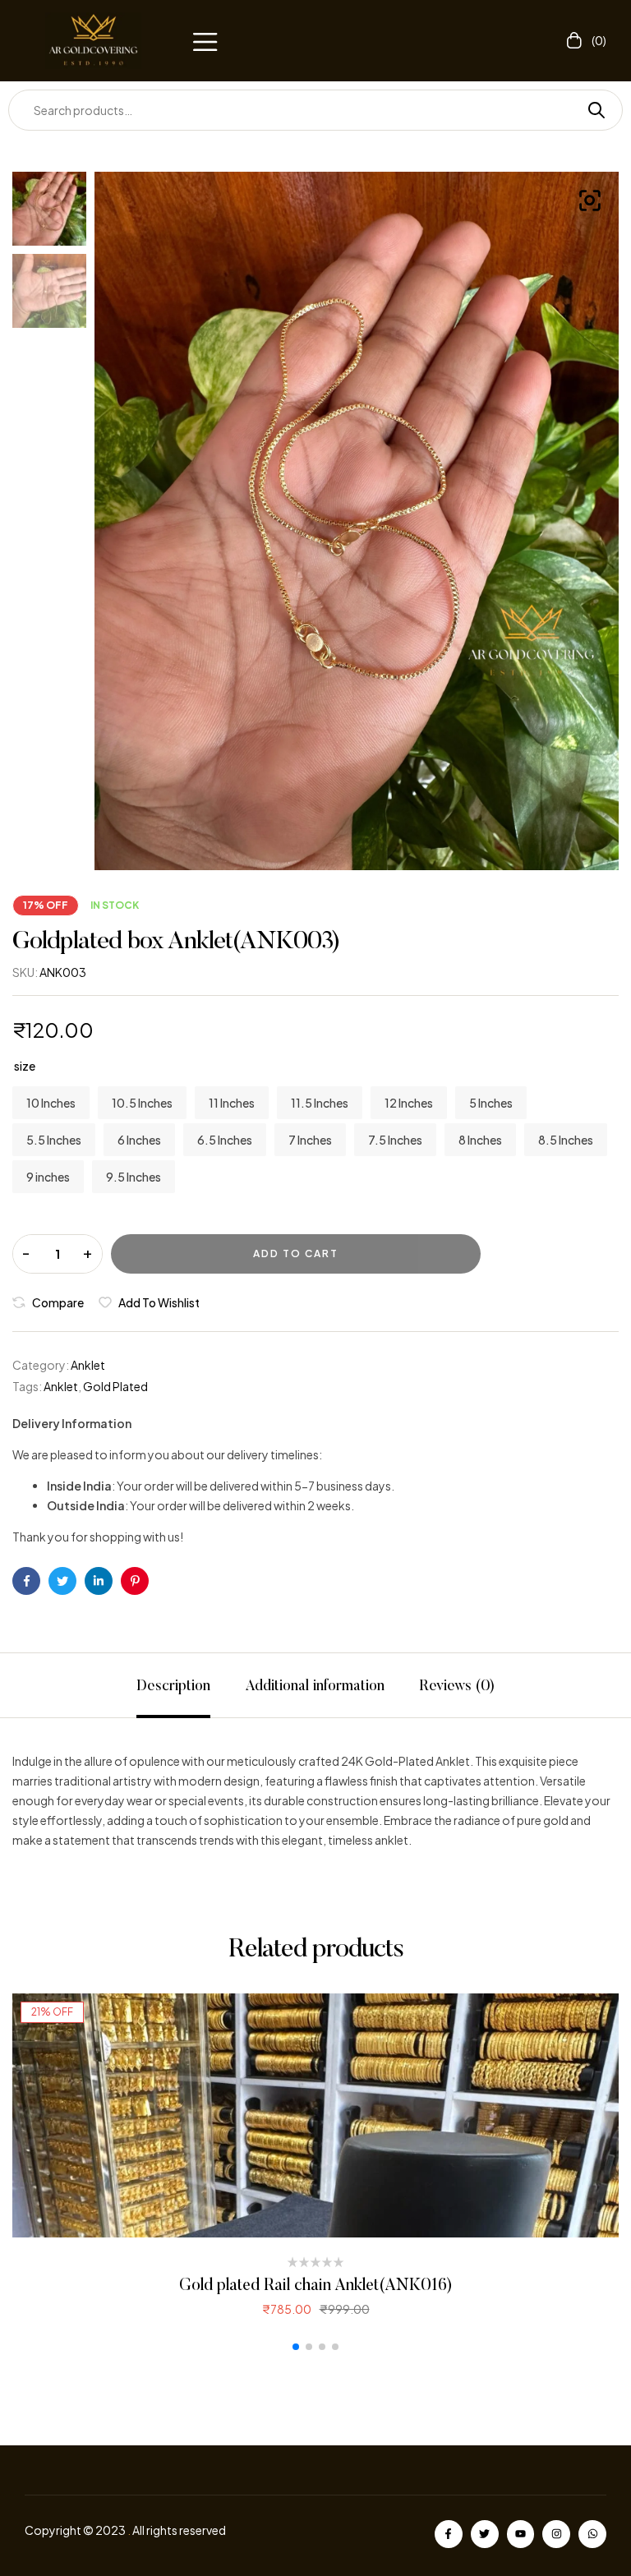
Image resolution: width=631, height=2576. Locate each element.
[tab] (173, 1685)
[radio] (51, 1103)
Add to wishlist (159, 1302)
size (25, 1066)
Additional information (315, 1687)
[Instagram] (556, 2534)
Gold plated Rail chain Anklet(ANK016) (316, 2286)
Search (590, 110)
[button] (205, 40)
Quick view (316, 2115)
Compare (58, 1302)
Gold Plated (115, 1386)
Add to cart (296, 1253)
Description (173, 1687)
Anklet (88, 1365)
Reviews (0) (457, 1687)
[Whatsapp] (592, 2534)
